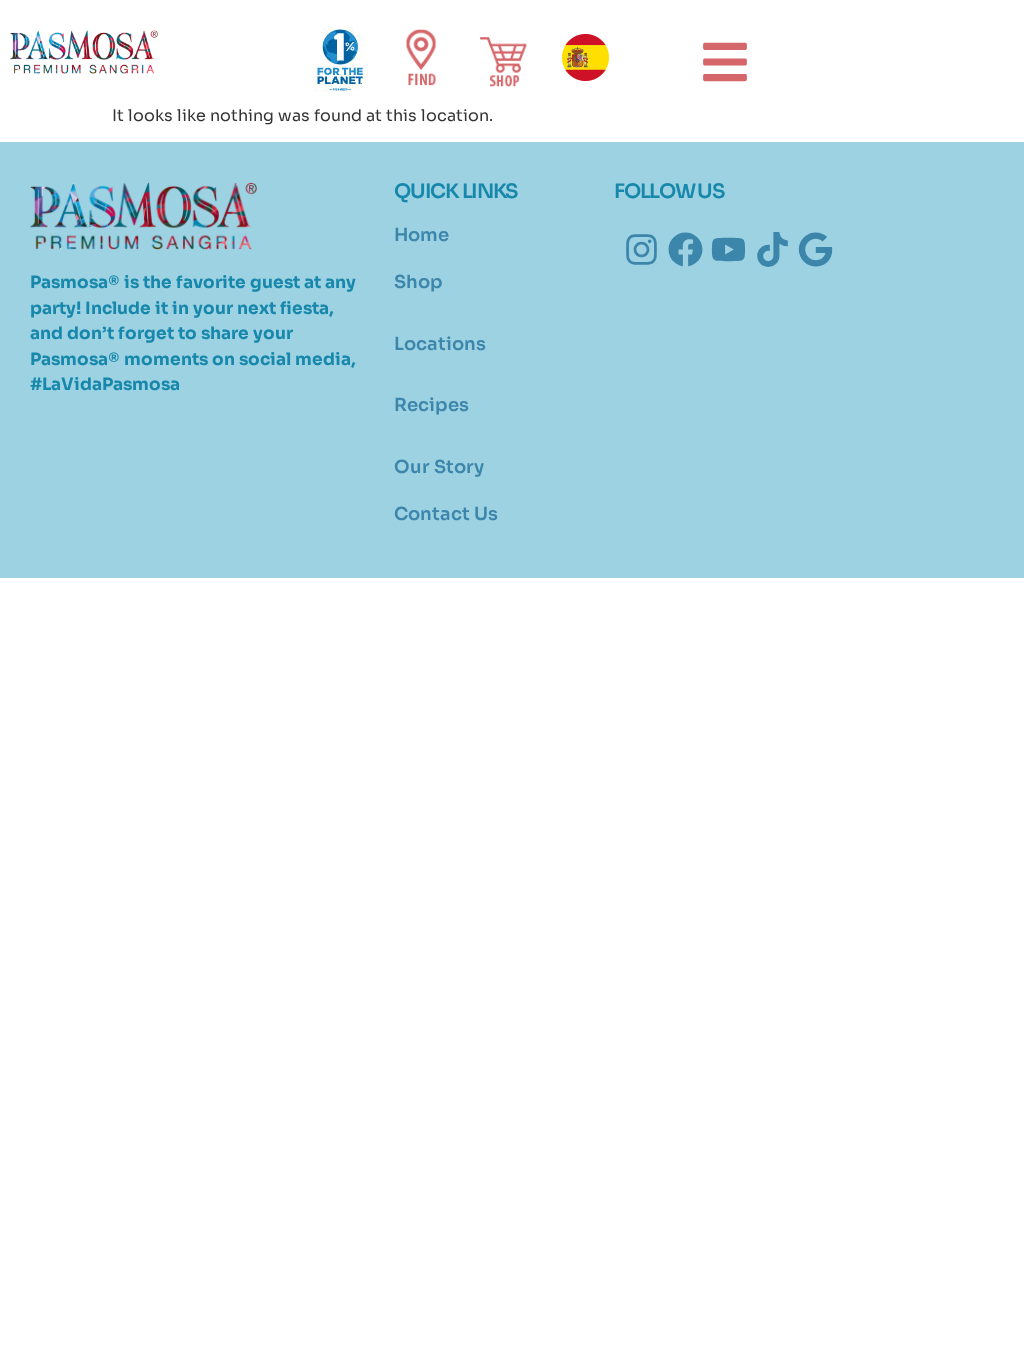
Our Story (439, 467)
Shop (418, 282)
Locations (440, 344)
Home (421, 235)
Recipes (431, 405)
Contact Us (446, 514)
